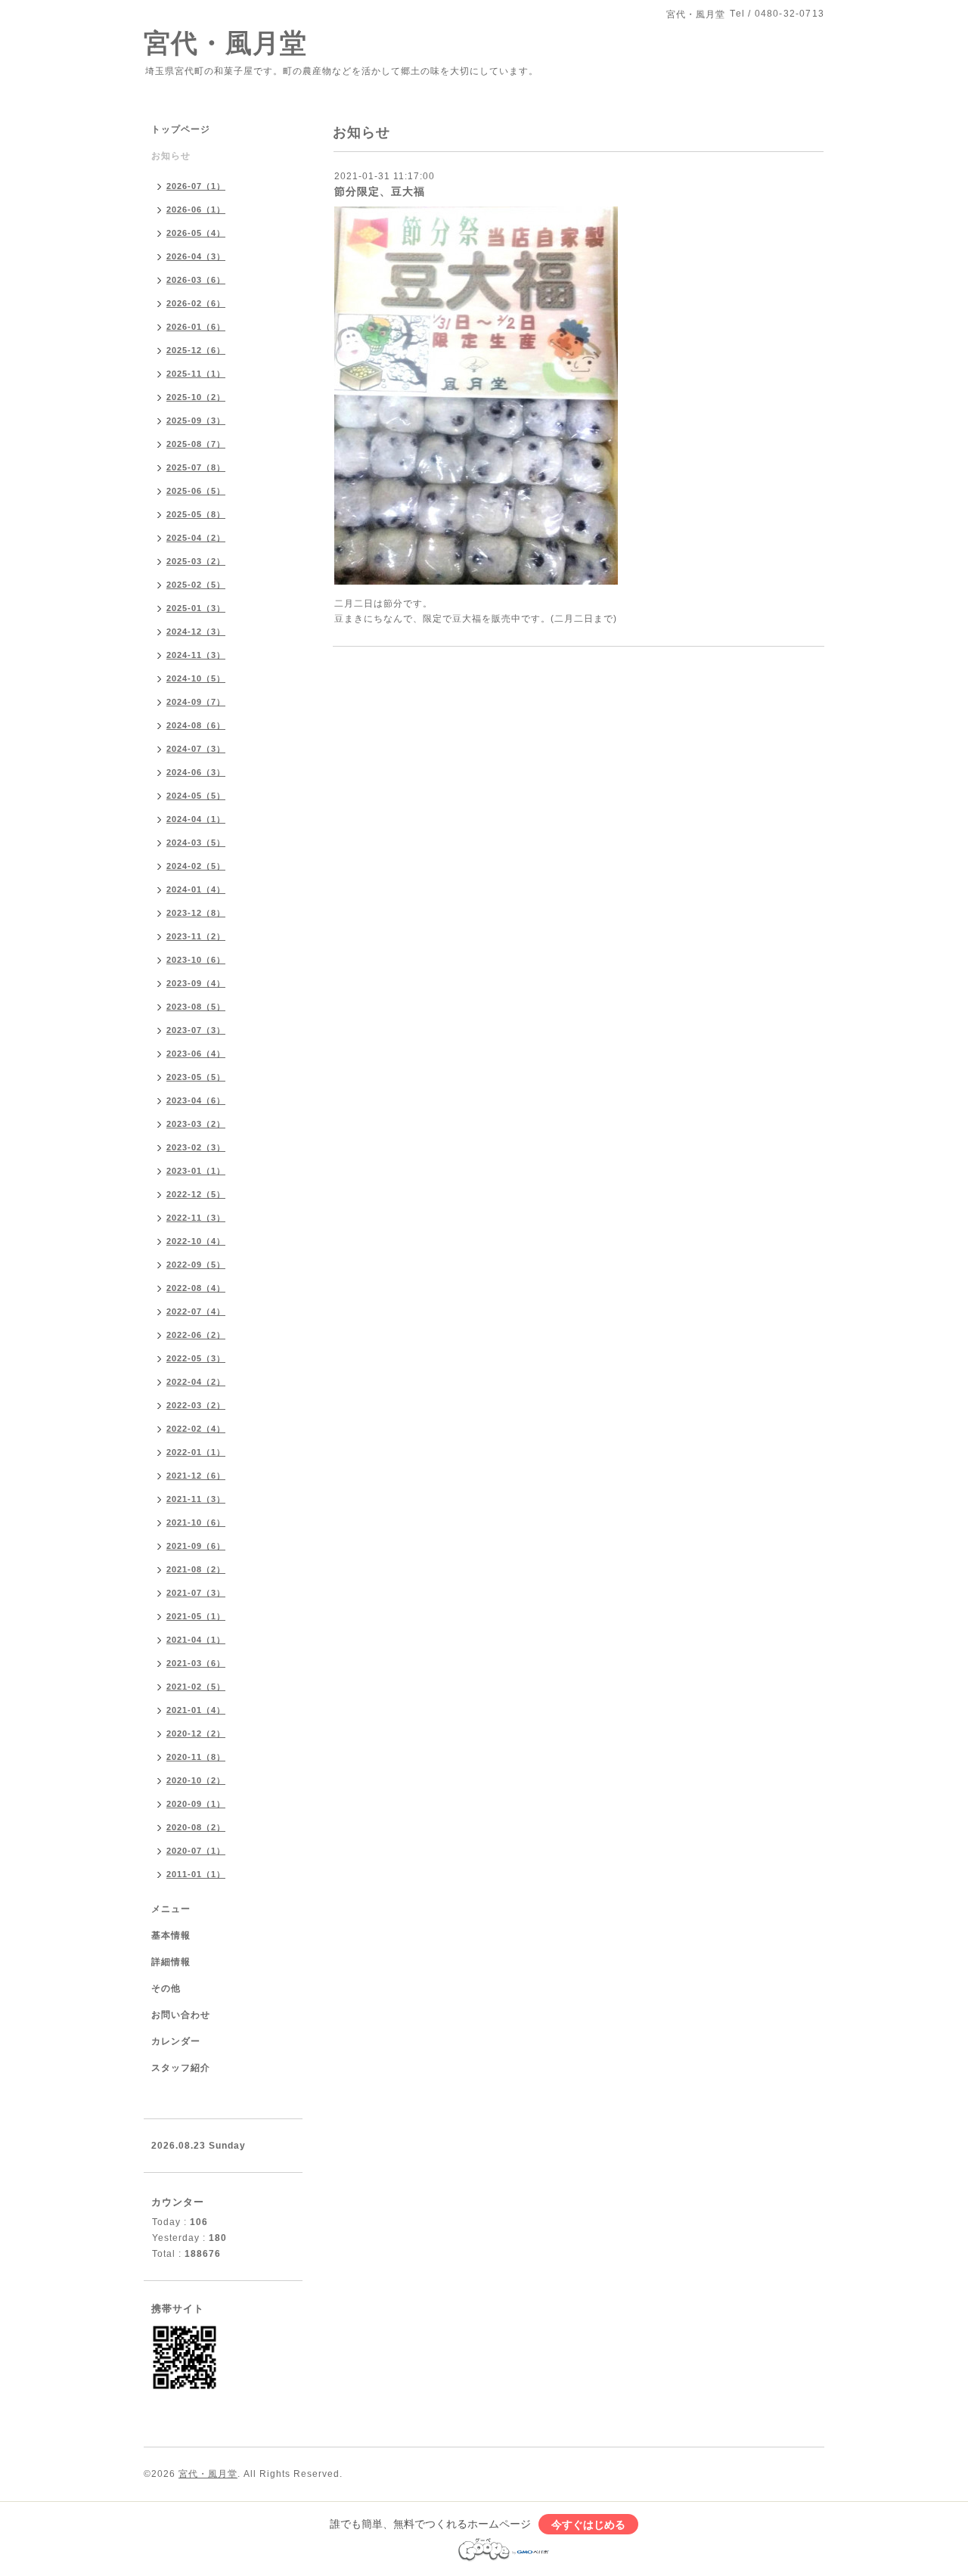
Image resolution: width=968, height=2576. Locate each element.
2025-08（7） (196, 444)
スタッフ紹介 (181, 2068)
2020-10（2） (196, 1780)
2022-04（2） (196, 1382)
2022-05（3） (196, 1358)
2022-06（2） (196, 1335)
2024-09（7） (196, 702)
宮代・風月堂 (225, 43)
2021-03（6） (196, 1663)
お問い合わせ (181, 2015)
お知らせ (171, 156)
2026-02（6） (196, 303)
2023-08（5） (196, 1007)
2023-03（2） (196, 1124)
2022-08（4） (196, 1288)
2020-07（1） (196, 1851)
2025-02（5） (196, 585)
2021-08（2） (196, 1569)
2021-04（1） (196, 1640)
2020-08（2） (196, 1827)
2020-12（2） (196, 1733)
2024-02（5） (196, 866)
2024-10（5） (196, 678)
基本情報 (171, 1935)
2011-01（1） (196, 1874)
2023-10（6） (196, 960)
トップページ (181, 129)
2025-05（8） (196, 514)
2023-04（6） (196, 1100)
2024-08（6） (196, 725)
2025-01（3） (196, 608)
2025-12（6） (196, 350)
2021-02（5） (196, 1687)
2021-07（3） (196, 1593)
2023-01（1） (196, 1171)
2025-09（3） (196, 421)
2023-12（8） (196, 913)
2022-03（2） (196, 1405)
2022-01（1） (196, 1452)
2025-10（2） (196, 397)
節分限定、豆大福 (380, 191)
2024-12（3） (196, 632)
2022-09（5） (196, 1265)
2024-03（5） (196, 843)
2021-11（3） (196, 1499)
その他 (166, 1988)
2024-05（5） (196, 796)
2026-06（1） (196, 209)
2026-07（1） (196, 186)
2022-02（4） (196, 1429)
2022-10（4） (196, 1241)
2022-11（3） (196, 1218)
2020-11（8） (196, 1757)
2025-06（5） (196, 491)
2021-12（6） (196, 1476)
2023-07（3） (196, 1030)
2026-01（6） (196, 327)
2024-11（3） (196, 655)
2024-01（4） (196, 889)
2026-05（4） (196, 233)
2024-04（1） (196, 819)
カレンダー (176, 2041)
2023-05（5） (196, 1077)
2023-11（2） (196, 936)
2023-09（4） (196, 983)
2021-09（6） (196, 1546)
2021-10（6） (196, 1522)
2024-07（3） (196, 749)
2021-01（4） (196, 1710)
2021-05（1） (196, 1616)
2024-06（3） (196, 772)
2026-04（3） (196, 256)
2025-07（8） (196, 467)
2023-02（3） (196, 1147)
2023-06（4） (196, 1054)
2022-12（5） (196, 1194)
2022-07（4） (196, 1311)
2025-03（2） (196, 561)
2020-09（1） (196, 1804)
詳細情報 (171, 1962)
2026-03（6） (196, 280)
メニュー (171, 1909)
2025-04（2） (196, 538)
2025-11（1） (196, 374)
